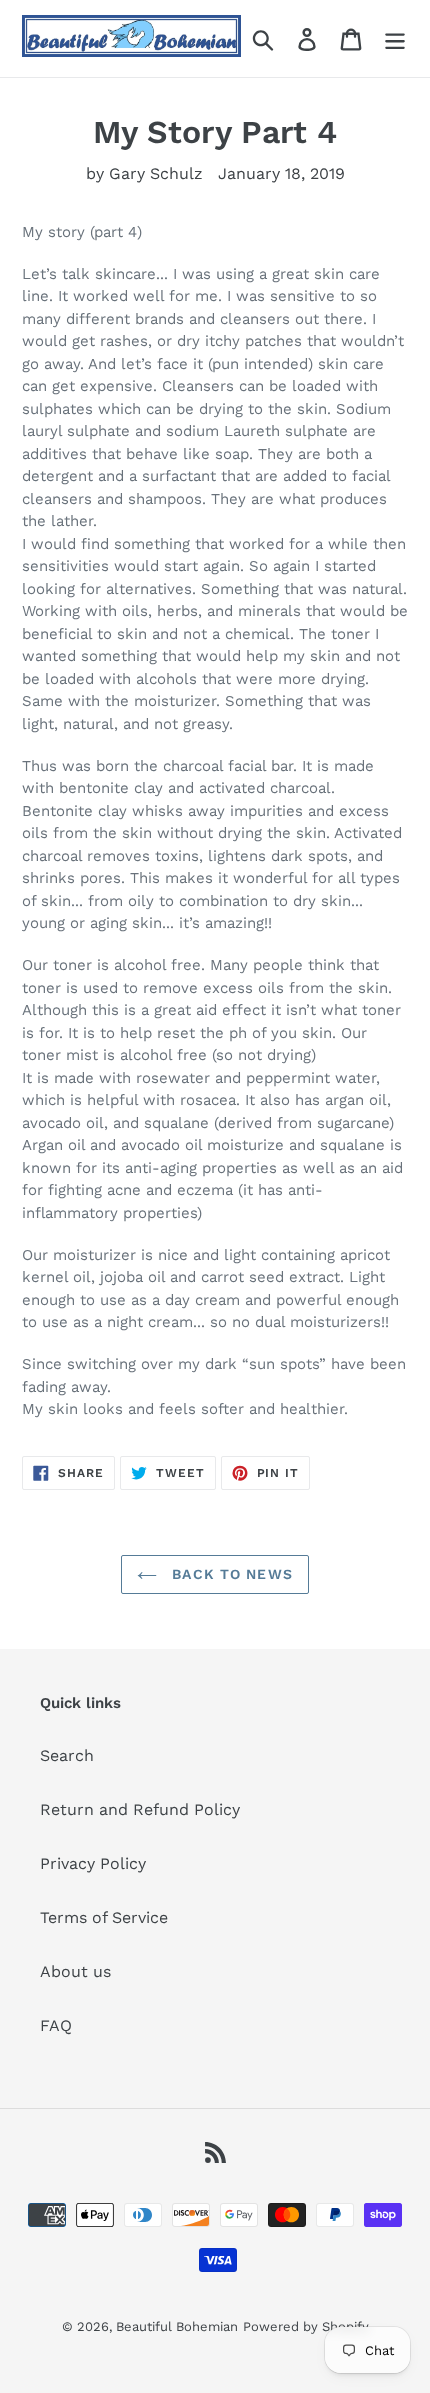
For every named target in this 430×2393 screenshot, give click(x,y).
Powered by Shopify (306, 2326)
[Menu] (395, 38)
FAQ (56, 2025)
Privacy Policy (93, 1863)
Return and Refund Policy (140, 1809)
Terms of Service (104, 1917)
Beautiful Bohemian (177, 2326)
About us (75, 1971)
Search (67, 1755)
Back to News (230, 1574)
